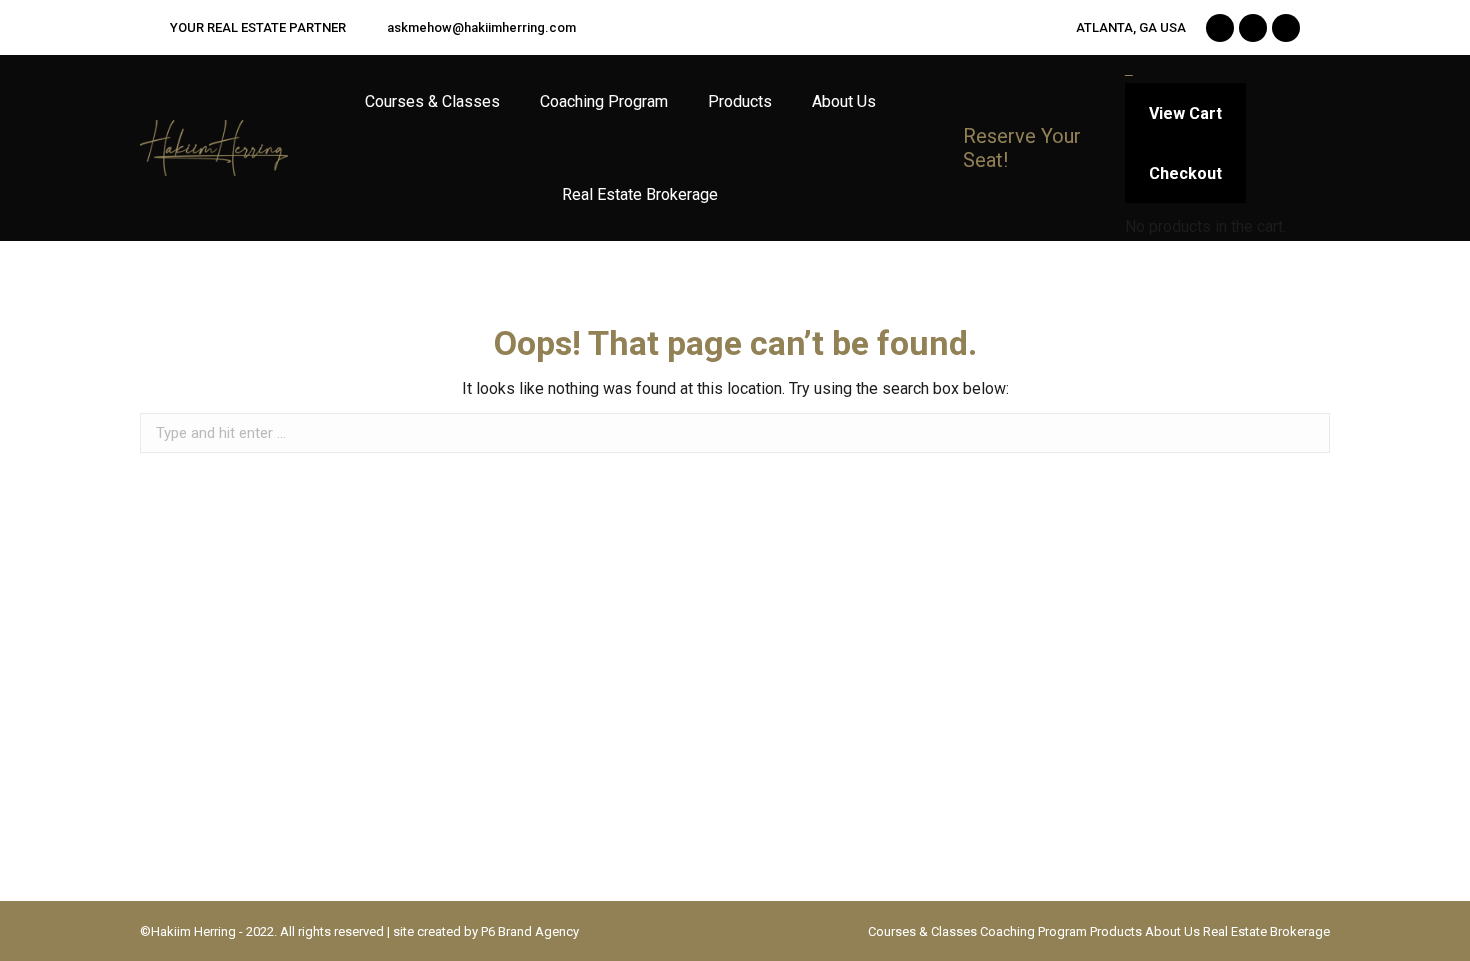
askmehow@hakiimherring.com (481, 27)
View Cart (1185, 113)
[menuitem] (432, 102)
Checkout (1185, 173)
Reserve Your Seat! (1022, 148)
